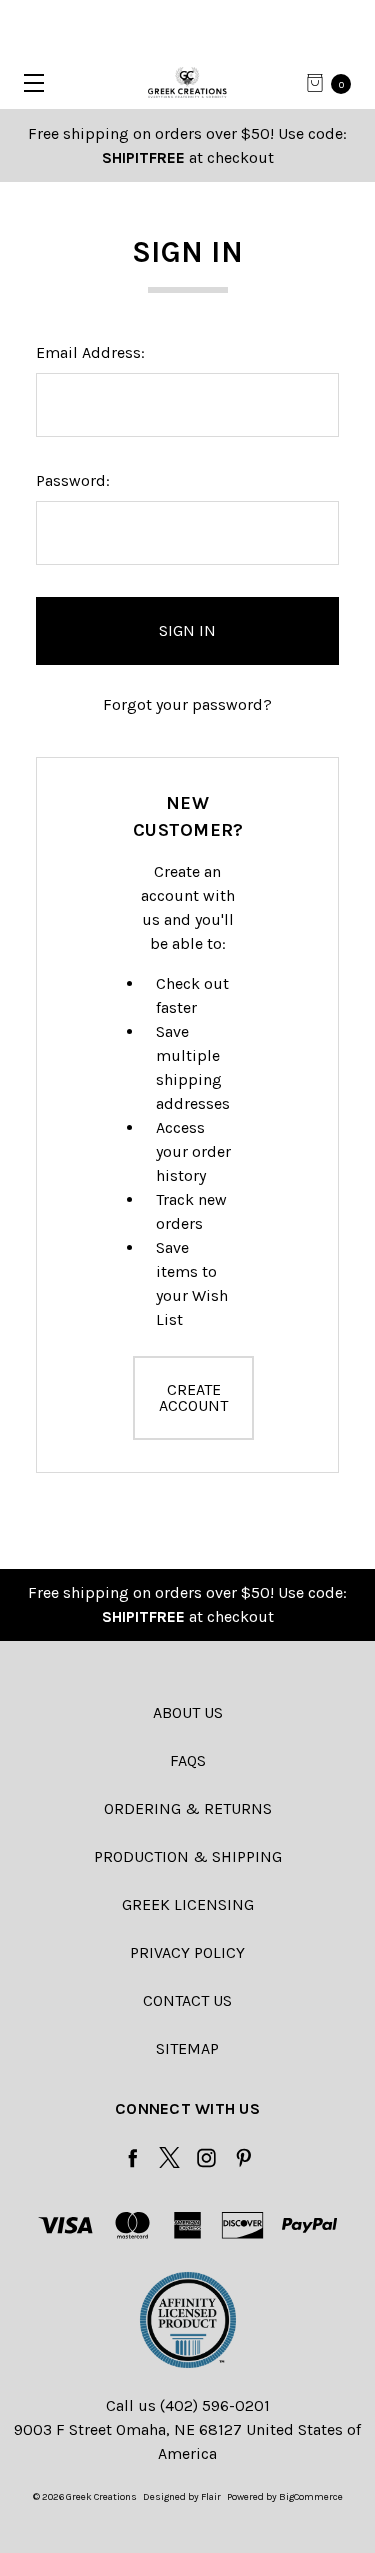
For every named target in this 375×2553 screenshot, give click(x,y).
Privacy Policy (187, 1952)
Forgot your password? (187, 704)
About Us (188, 1712)
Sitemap (187, 2048)
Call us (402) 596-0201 (188, 2405)
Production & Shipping (188, 1856)
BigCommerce (311, 2497)
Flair (211, 2497)
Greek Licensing (188, 1904)
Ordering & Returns (188, 1808)
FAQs (188, 1760)
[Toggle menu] (27, 82)
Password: (73, 480)
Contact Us (187, 2000)
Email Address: (90, 352)
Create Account (193, 1397)
